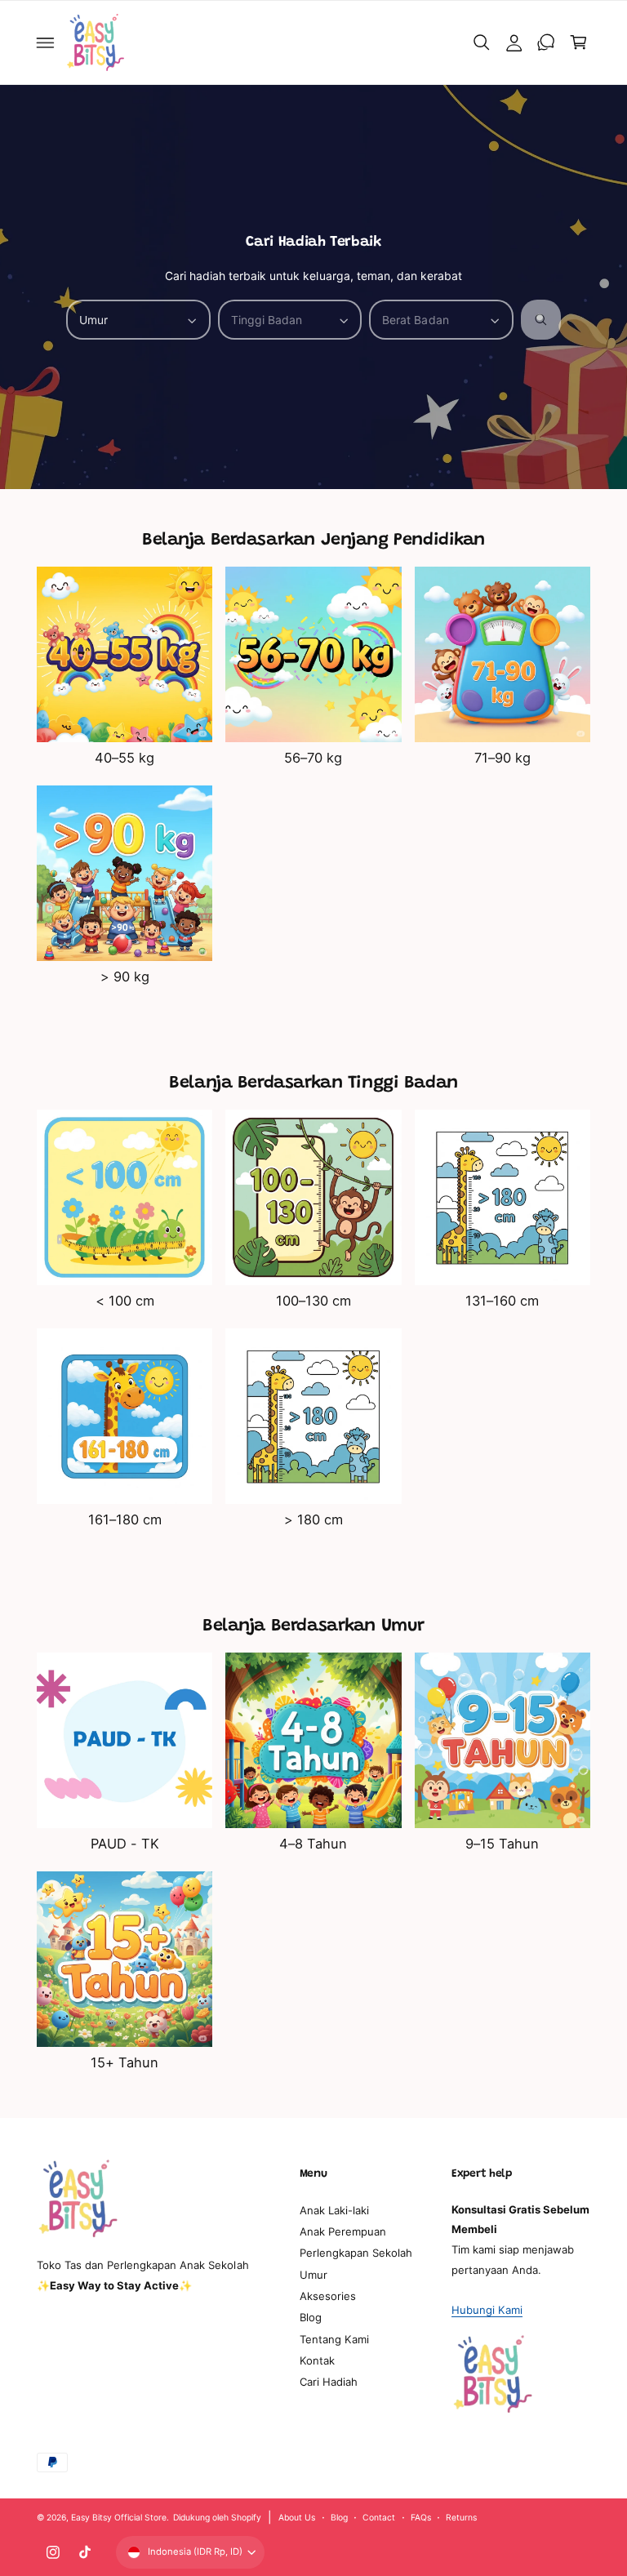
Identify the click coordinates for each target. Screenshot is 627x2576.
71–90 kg (502, 758)
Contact (379, 2517)
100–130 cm (313, 1301)
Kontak (317, 2360)
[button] (46, 42)
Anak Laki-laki (334, 2210)
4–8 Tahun (313, 1844)
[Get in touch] (546, 42)
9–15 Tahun (502, 1844)
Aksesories (328, 2296)
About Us (297, 2517)
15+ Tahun (125, 2062)
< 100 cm (125, 1301)
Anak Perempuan (343, 2231)
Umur (313, 2275)
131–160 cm (502, 1301)
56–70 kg (313, 758)
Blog (311, 2317)
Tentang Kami (334, 2339)
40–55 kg (125, 758)
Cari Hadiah (329, 2382)
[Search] (541, 320)
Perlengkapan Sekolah (356, 2253)
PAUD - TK (125, 1844)
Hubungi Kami (487, 2310)
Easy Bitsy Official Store (119, 2517)
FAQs (421, 2517)
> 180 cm (313, 1519)
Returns (461, 2517)
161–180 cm (125, 1519)
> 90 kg (125, 977)
